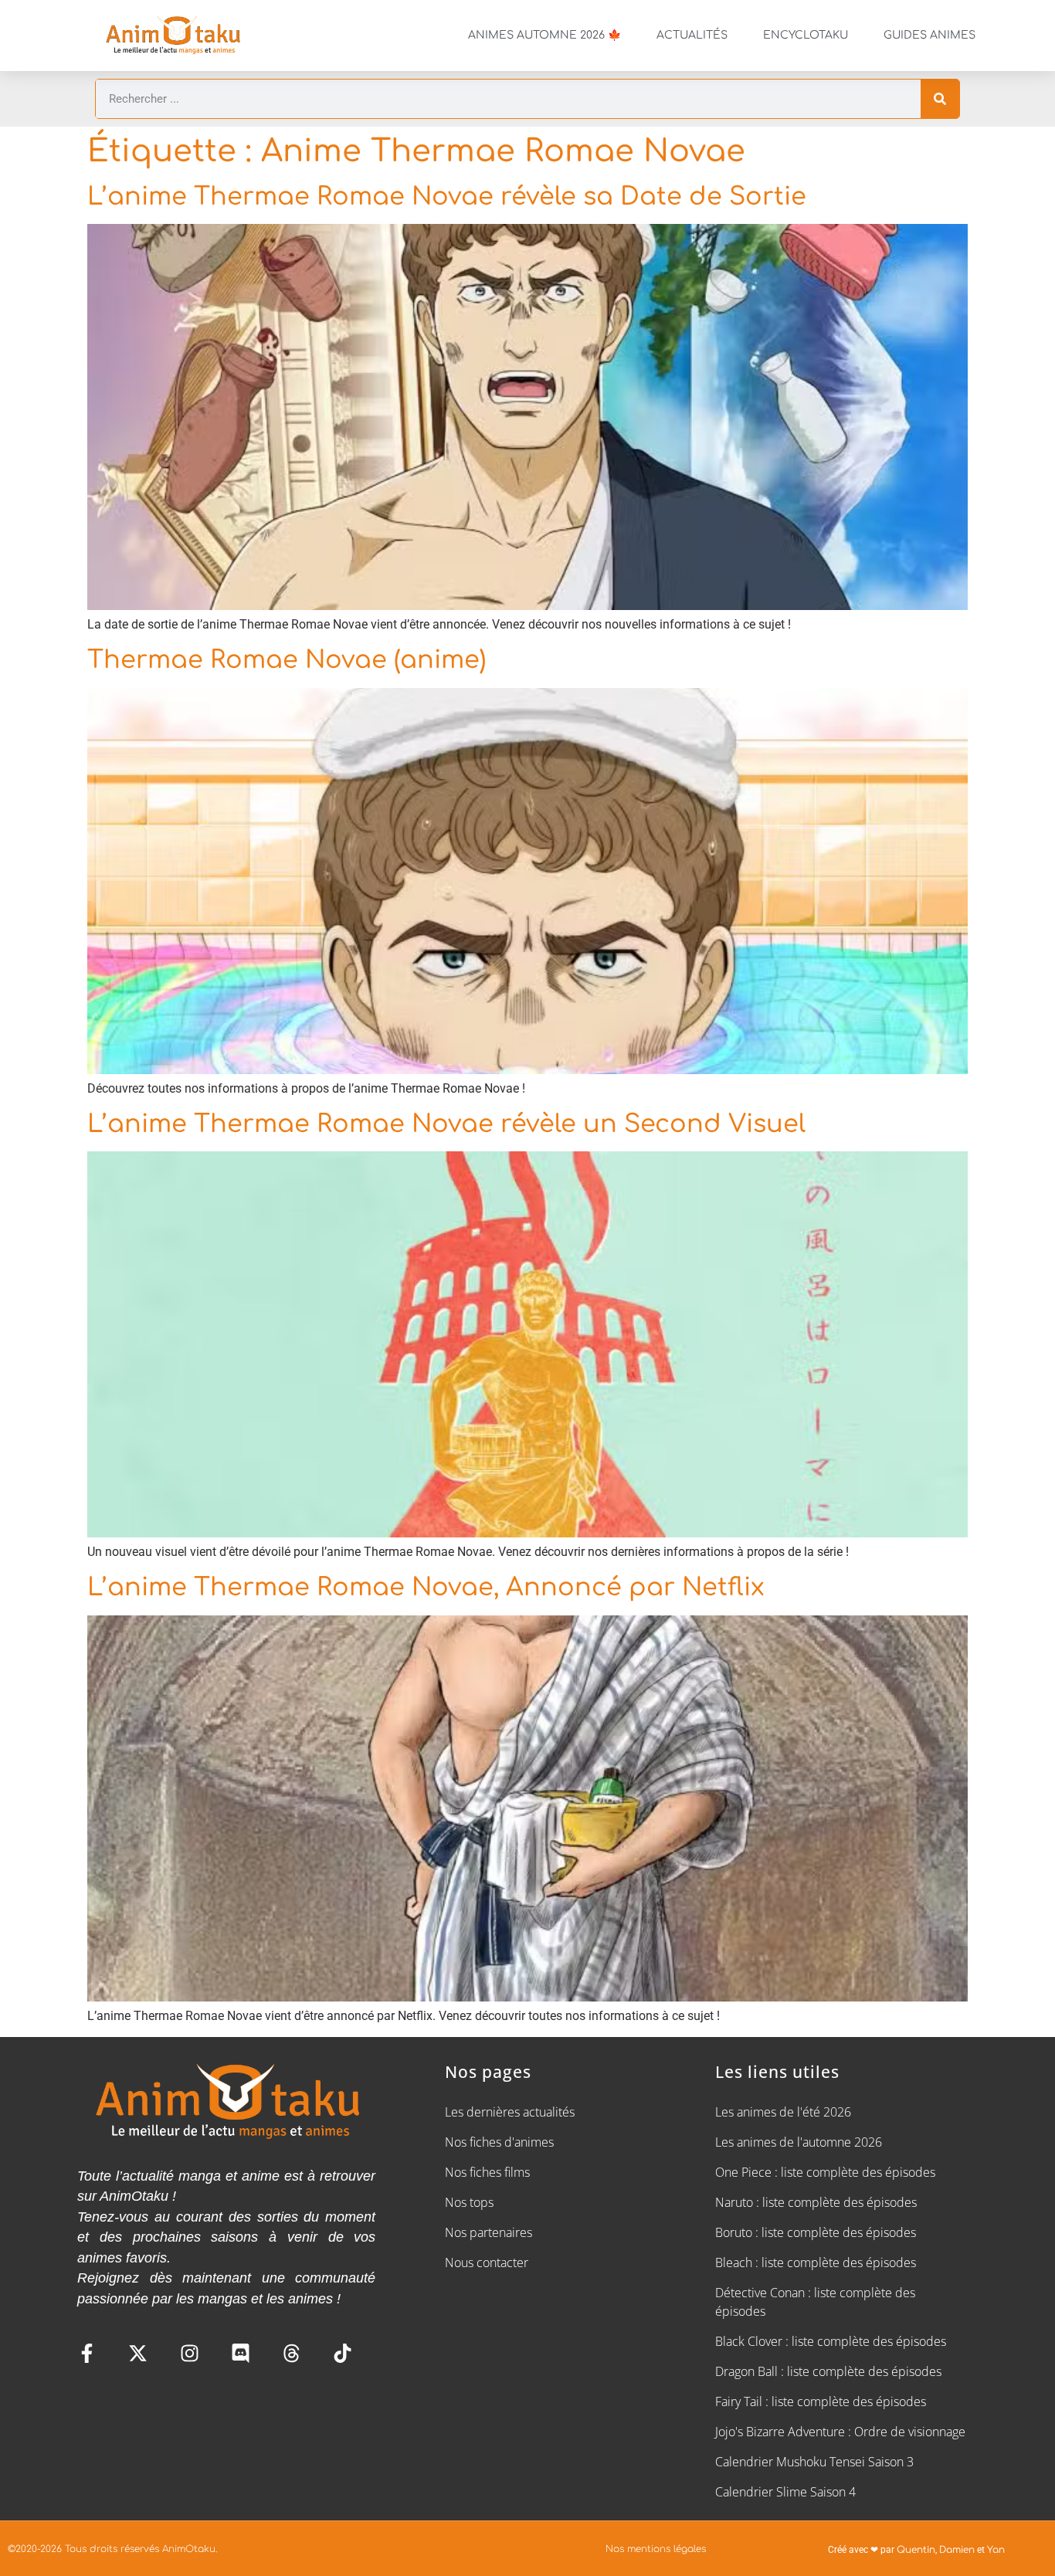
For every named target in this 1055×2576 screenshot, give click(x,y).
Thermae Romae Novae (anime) (287, 660)
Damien (957, 2550)
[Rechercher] (940, 99)
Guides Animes (929, 35)
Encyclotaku (806, 35)
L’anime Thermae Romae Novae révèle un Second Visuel (446, 1124)
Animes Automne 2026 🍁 (544, 35)
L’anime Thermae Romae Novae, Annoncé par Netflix (426, 1587)
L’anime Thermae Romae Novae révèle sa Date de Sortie (447, 197)
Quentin (916, 2550)
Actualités (692, 35)
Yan (996, 2550)
